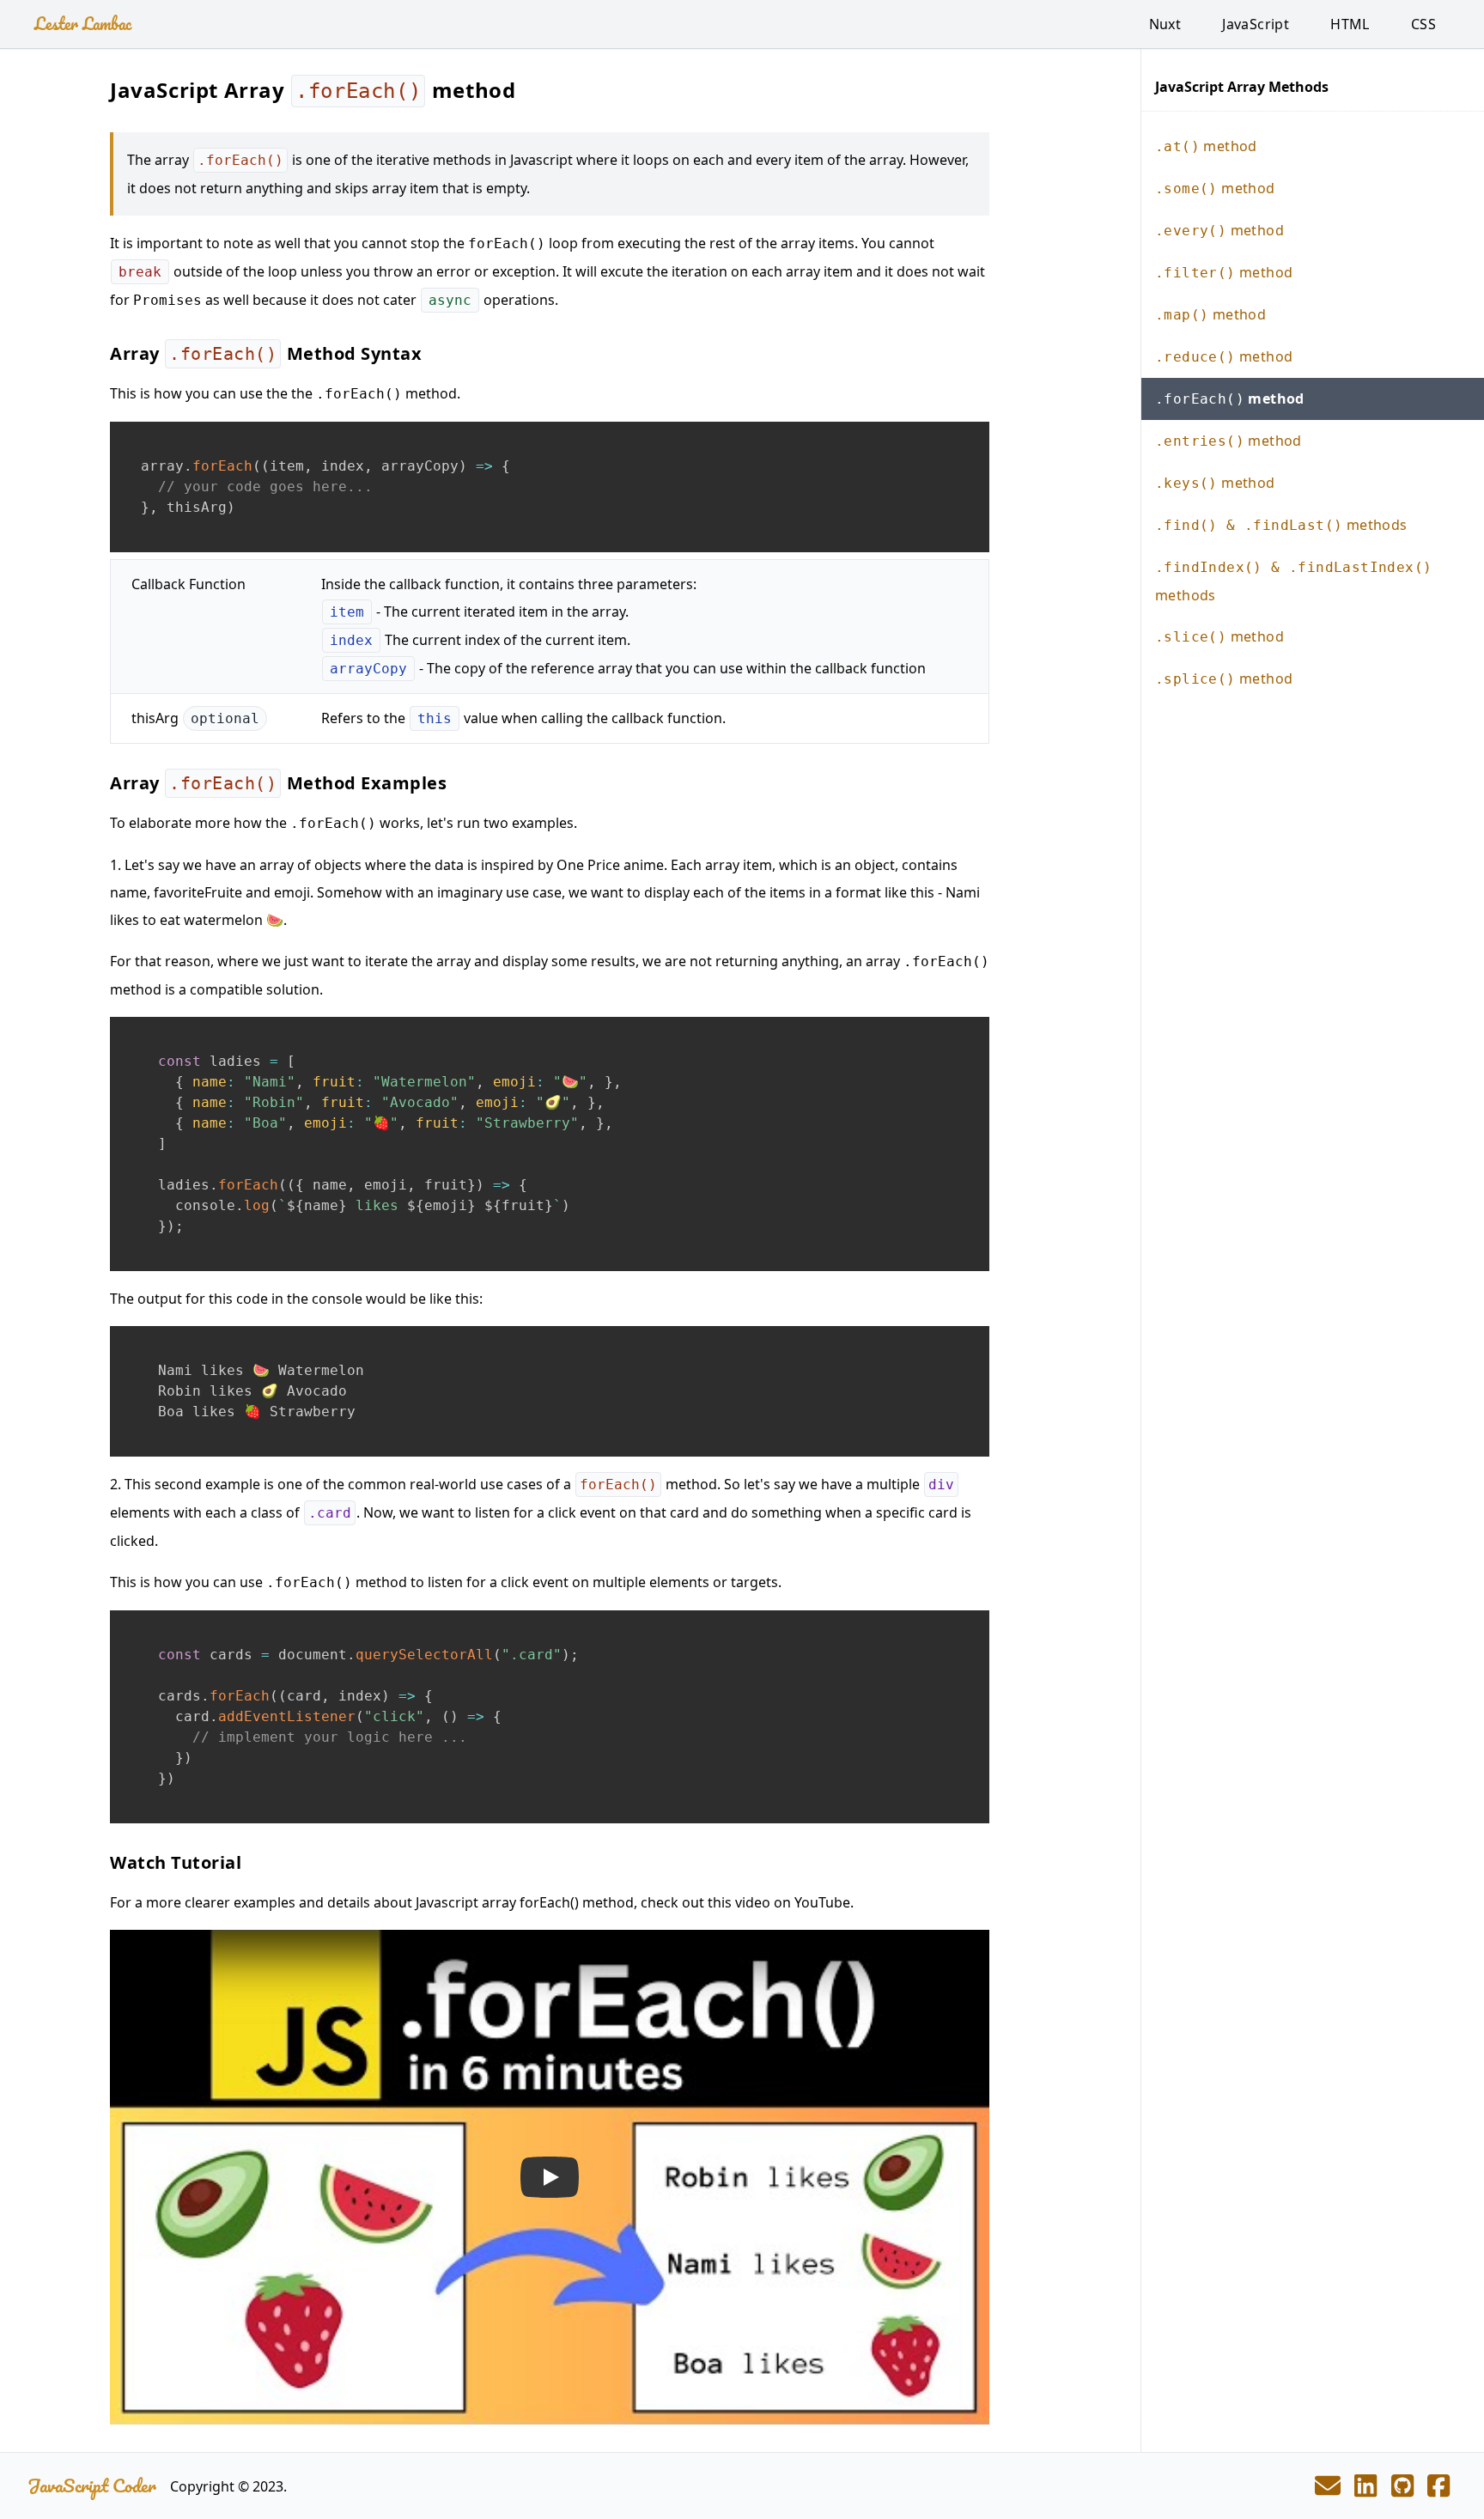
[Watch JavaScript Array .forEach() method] (550, 2177)
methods (1281, 525)
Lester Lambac (83, 24)
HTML (1350, 24)
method (1206, 146)
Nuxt (1165, 24)
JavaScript (1256, 24)
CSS (1423, 24)
